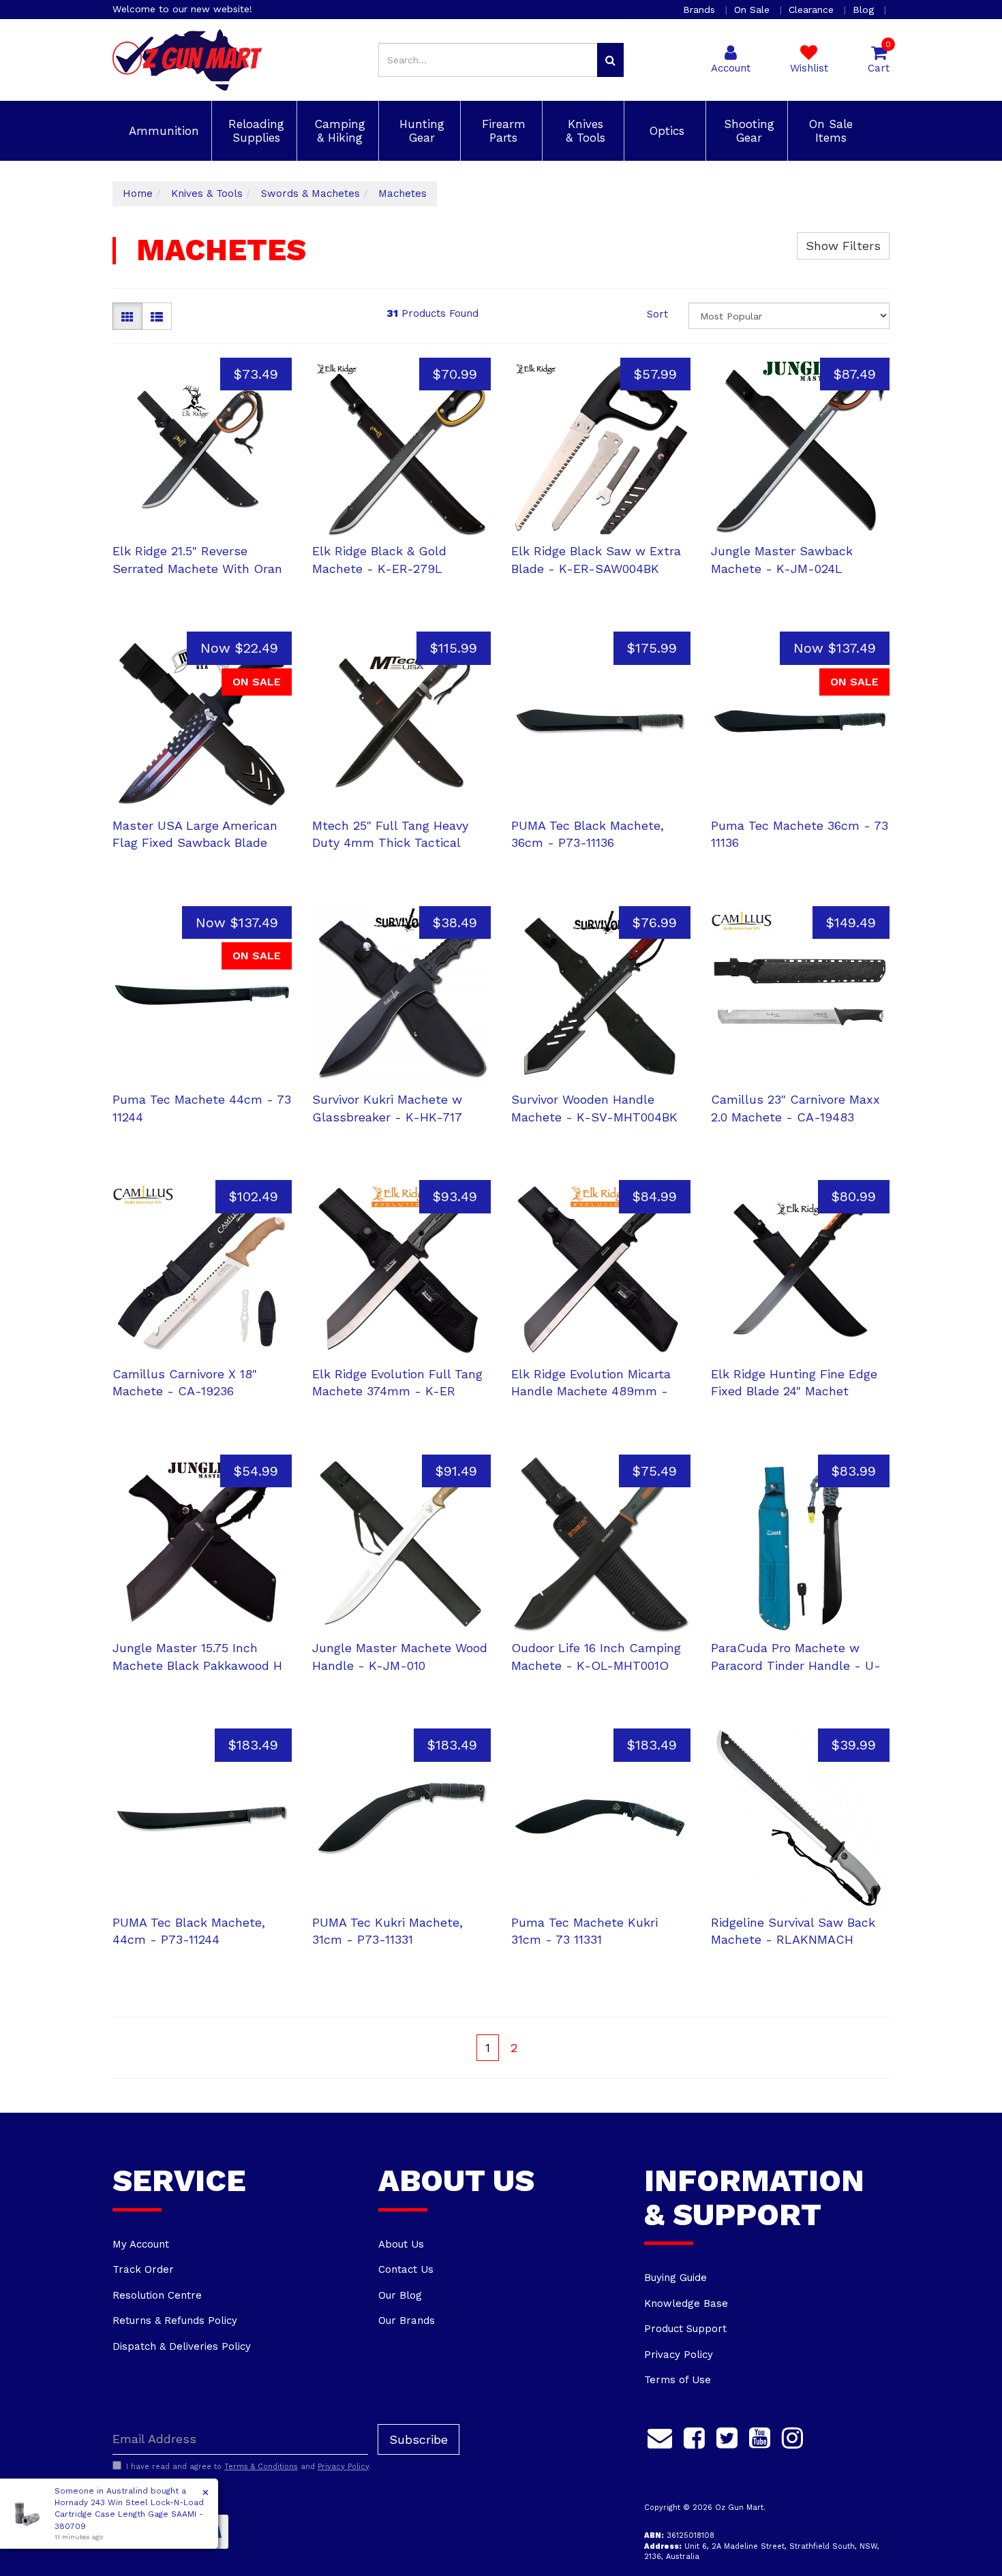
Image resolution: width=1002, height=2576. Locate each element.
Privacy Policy (679, 2355)
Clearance (813, 10)
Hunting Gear (420, 131)
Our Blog (400, 2295)
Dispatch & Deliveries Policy (182, 2346)
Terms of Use (678, 2380)
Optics (665, 131)
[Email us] (660, 2436)
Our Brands (407, 2321)
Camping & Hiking (338, 131)
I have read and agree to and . (248, 2467)
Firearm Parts (502, 131)
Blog (865, 10)
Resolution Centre (157, 2295)
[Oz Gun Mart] (187, 59)
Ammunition (162, 131)
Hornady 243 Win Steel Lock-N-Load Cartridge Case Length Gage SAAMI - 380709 (129, 2514)
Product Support (685, 2329)
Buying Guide (675, 2278)
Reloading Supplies (254, 131)
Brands (701, 10)
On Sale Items (829, 131)
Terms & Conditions (261, 2467)
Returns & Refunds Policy (175, 2321)
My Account (141, 2244)
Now (239, 648)
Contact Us (406, 2269)
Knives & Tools (583, 131)
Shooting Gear (747, 131)
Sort (657, 314)
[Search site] (610, 60)
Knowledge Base (686, 2303)
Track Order (143, 2269)
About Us (401, 2244)
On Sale (754, 10)
